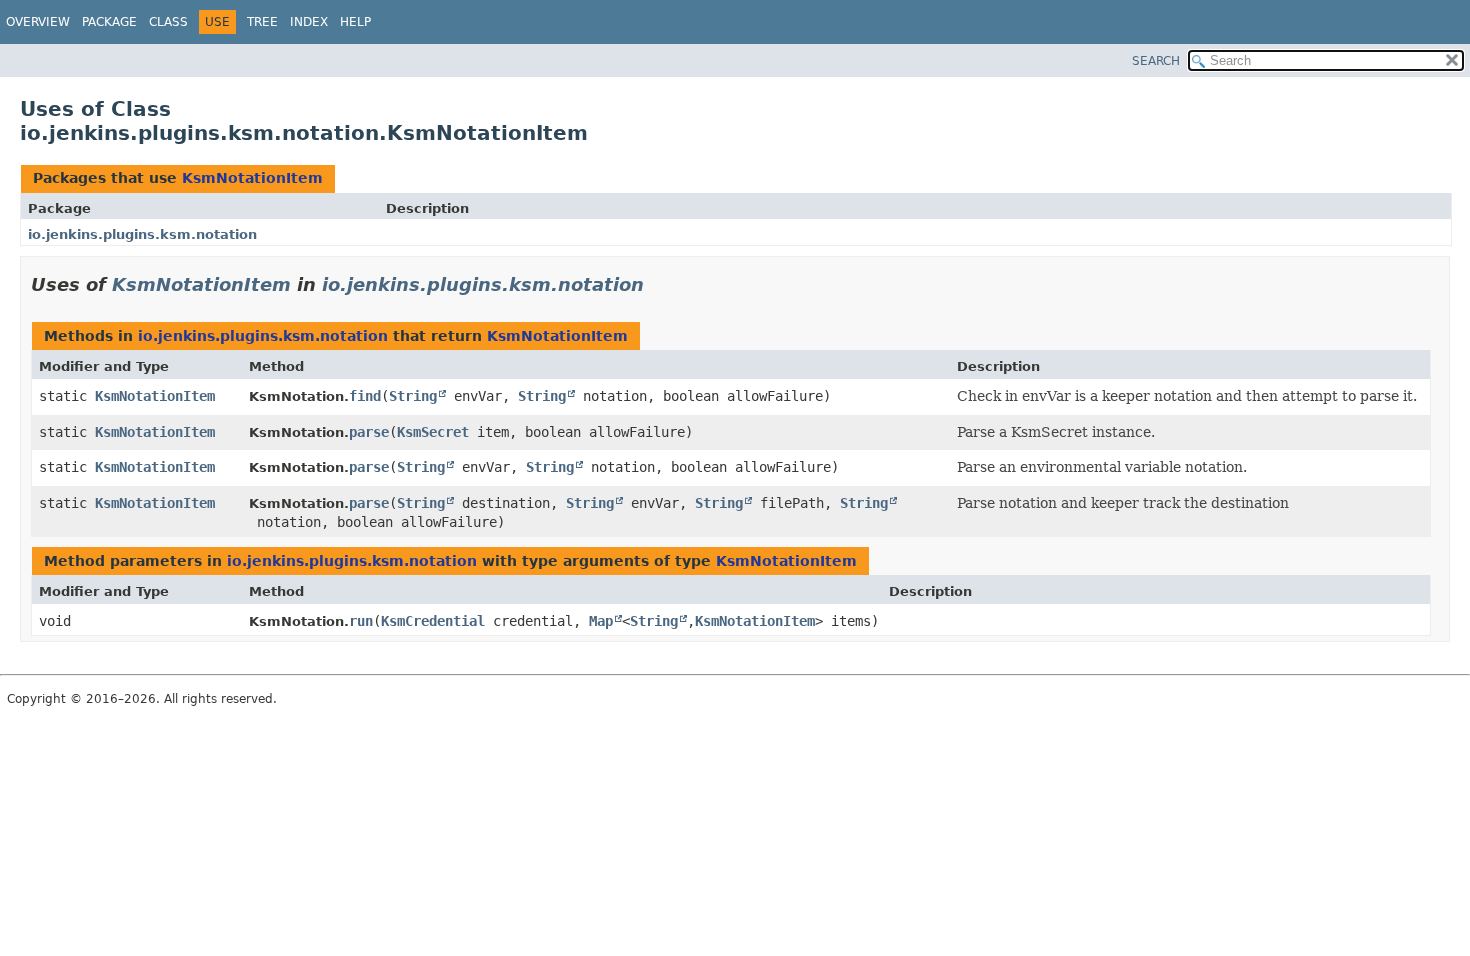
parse (369, 432)
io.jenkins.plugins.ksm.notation (142, 234)
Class (168, 22)
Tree (262, 22)
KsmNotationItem (252, 178)
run (361, 621)
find (365, 396)
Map (601, 621)
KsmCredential (433, 621)
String (413, 396)
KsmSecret (433, 432)
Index (309, 22)
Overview (38, 22)
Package (109, 22)
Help (355, 22)
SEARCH (1156, 61)
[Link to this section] (658, 284)
